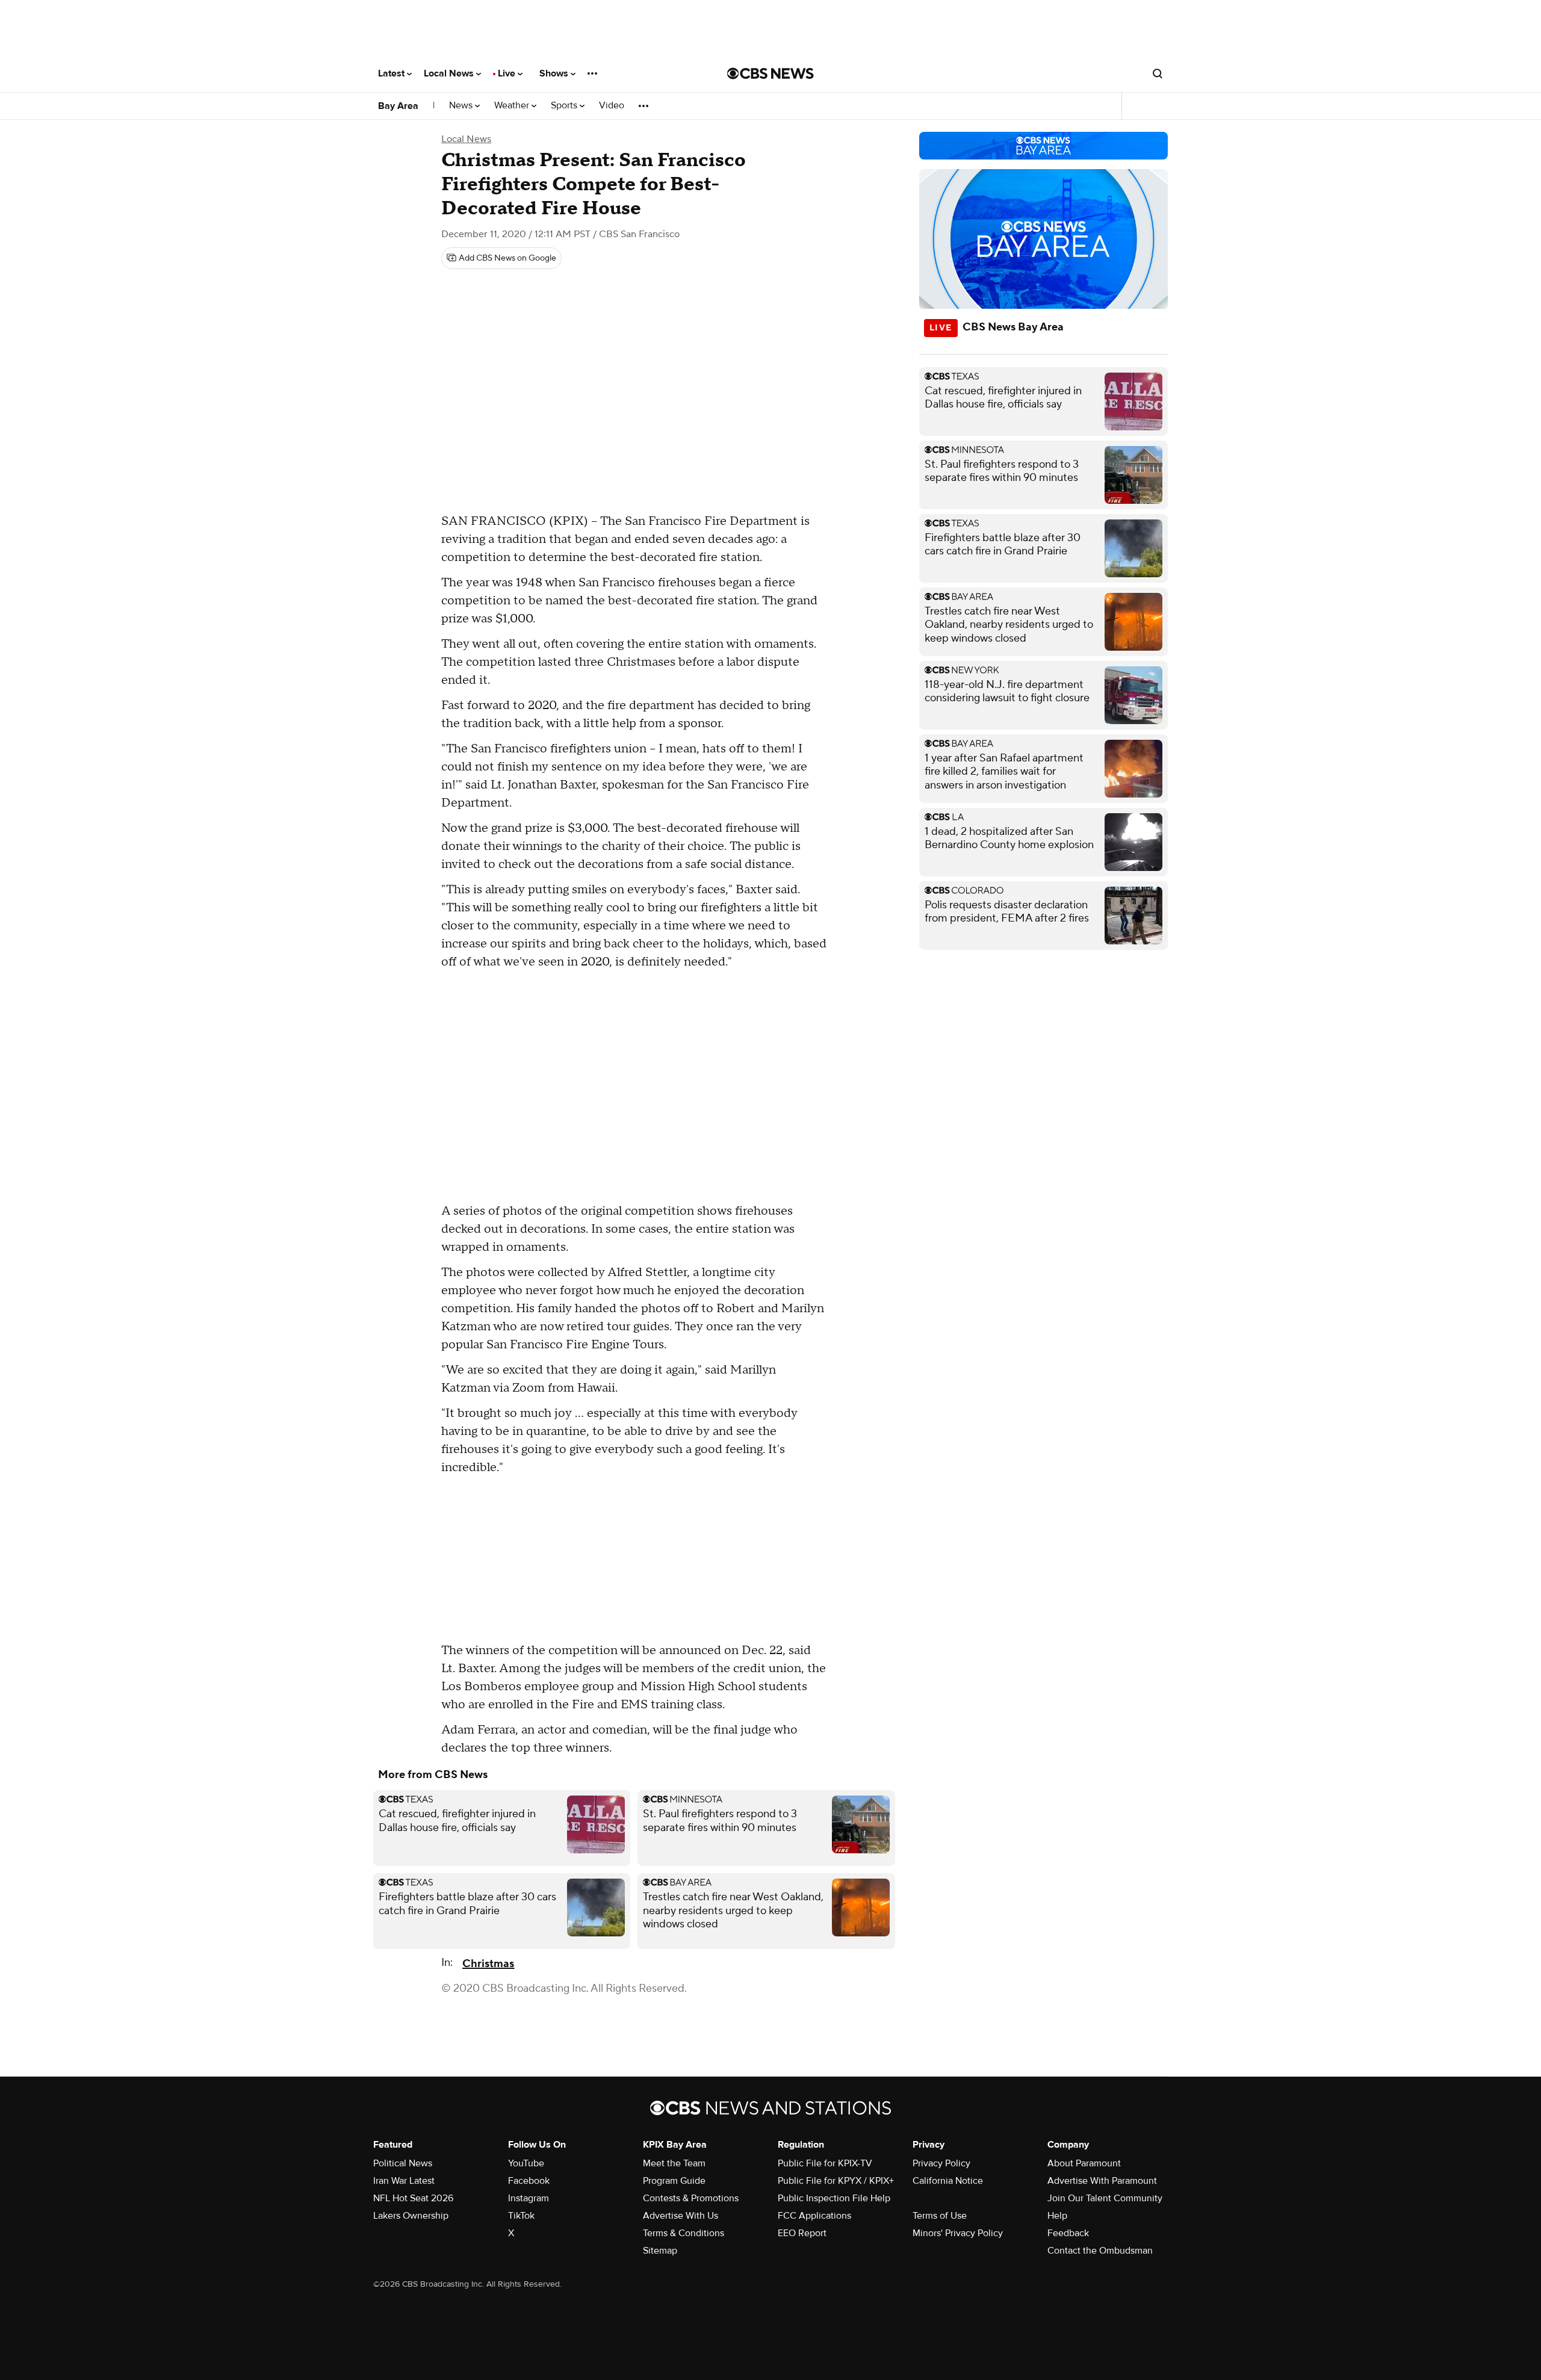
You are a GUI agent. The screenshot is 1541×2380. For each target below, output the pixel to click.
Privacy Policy (941, 2163)
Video (612, 106)
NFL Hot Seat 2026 (413, 2198)
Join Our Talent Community (1105, 2198)
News (462, 106)
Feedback (1068, 2233)
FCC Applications (814, 2216)
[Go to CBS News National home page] (770, 73)
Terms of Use (940, 2216)
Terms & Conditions (684, 2233)
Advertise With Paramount (1102, 2181)
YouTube (526, 2163)
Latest (392, 73)
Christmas (488, 1964)
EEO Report (802, 2233)
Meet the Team (674, 2163)
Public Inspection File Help (834, 2198)
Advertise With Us (681, 2216)
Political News (403, 2163)
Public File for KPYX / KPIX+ (836, 2181)
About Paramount (1084, 2163)
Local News (450, 73)
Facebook (529, 2181)
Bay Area (398, 106)
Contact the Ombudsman (1100, 2251)
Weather (513, 106)
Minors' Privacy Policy (958, 2233)
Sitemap (660, 2251)
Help (1057, 2216)
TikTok (521, 2216)
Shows (555, 73)
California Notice (948, 2181)
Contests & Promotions (691, 2198)
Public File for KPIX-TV (825, 2163)
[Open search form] (1158, 73)
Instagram (529, 2198)
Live (508, 73)
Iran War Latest (404, 2181)
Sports (565, 106)
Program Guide (674, 2181)
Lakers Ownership (411, 2216)
